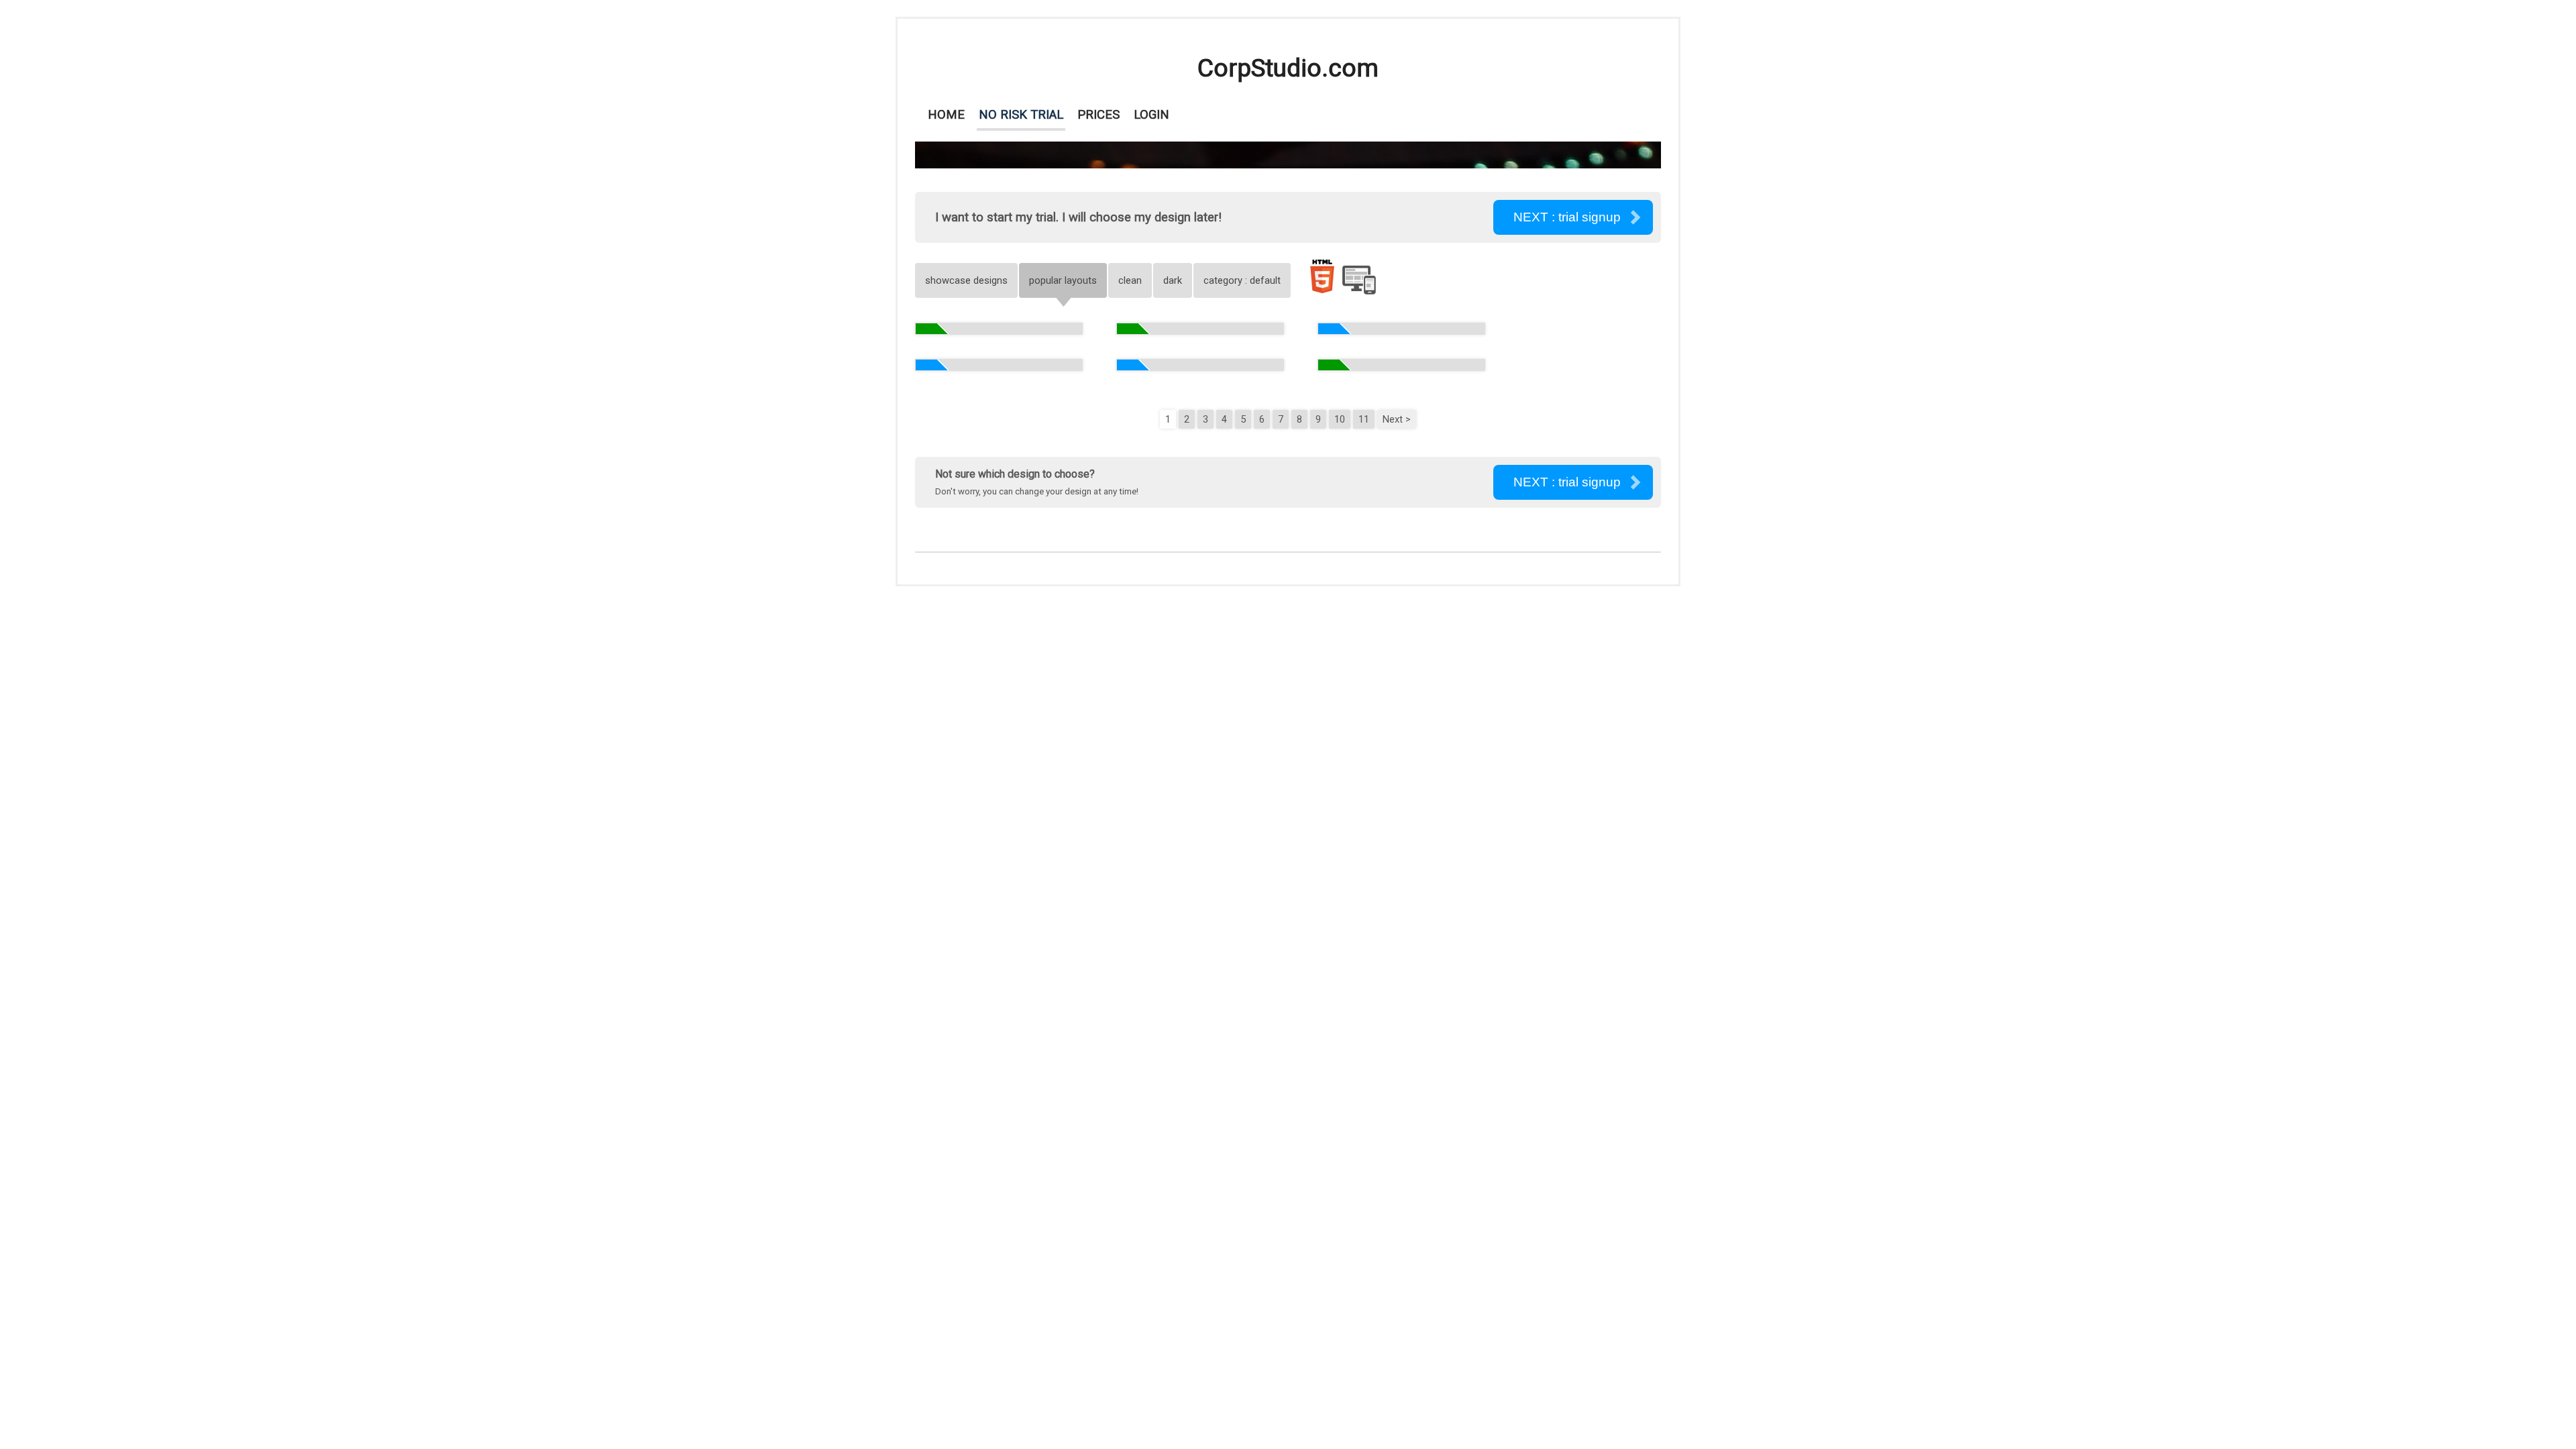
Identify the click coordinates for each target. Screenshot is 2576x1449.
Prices (1098, 115)
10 (1340, 419)
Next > (1397, 419)
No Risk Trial (1021, 115)
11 (1364, 419)
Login (1151, 115)
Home (946, 115)
